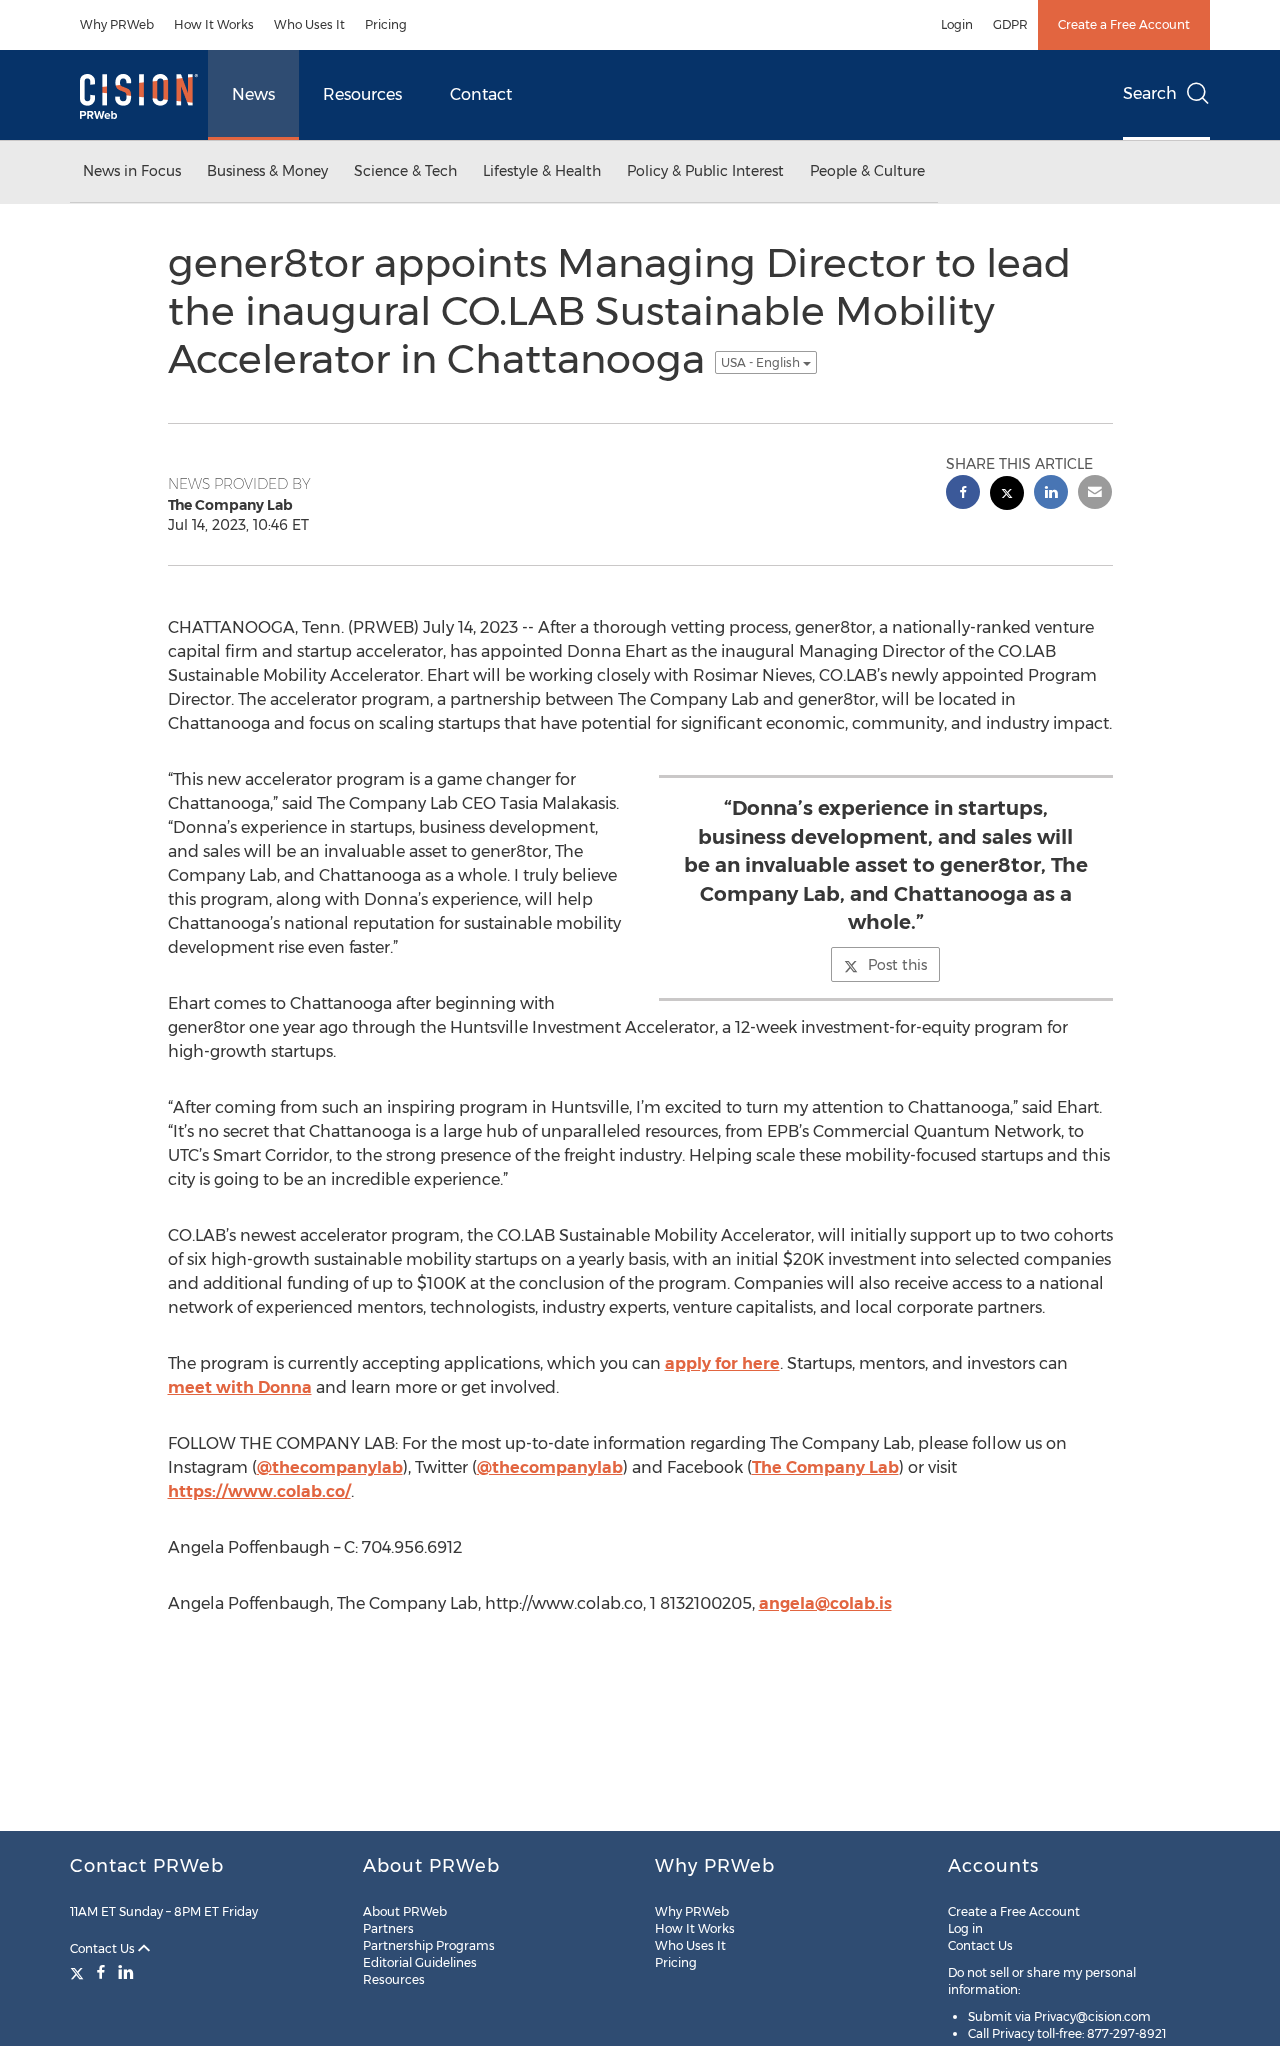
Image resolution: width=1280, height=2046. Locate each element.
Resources (362, 94)
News (253, 94)
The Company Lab (825, 1467)
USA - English (762, 362)
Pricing (386, 24)
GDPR (1010, 24)
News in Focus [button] (132, 171)
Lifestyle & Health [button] (542, 171)
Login (957, 24)
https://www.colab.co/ (259, 1491)
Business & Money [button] (267, 171)
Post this (897, 965)
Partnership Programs (429, 1945)
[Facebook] (101, 1972)
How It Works (214, 24)
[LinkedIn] (126, 1972)
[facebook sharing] (963, 494)
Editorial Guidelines (420, 1962)
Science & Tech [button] (405, 171)
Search (1150, 93)
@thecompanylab (330, 1467)
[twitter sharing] (1007, 495)
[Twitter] (79, 1972)
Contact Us (104, 1948)
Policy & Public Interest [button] (705, 171)
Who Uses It (309, 24)
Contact (481, 94)
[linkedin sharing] (1051, 494)
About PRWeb (405, 1911)
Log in (965, 1928)
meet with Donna (240, 1387)
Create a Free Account (1124, 24)
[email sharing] (1095, 494)
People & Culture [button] (867, 171)
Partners (388, 1928)
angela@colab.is (825, 1603)
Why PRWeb (117, 24)
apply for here (722, 1363)
